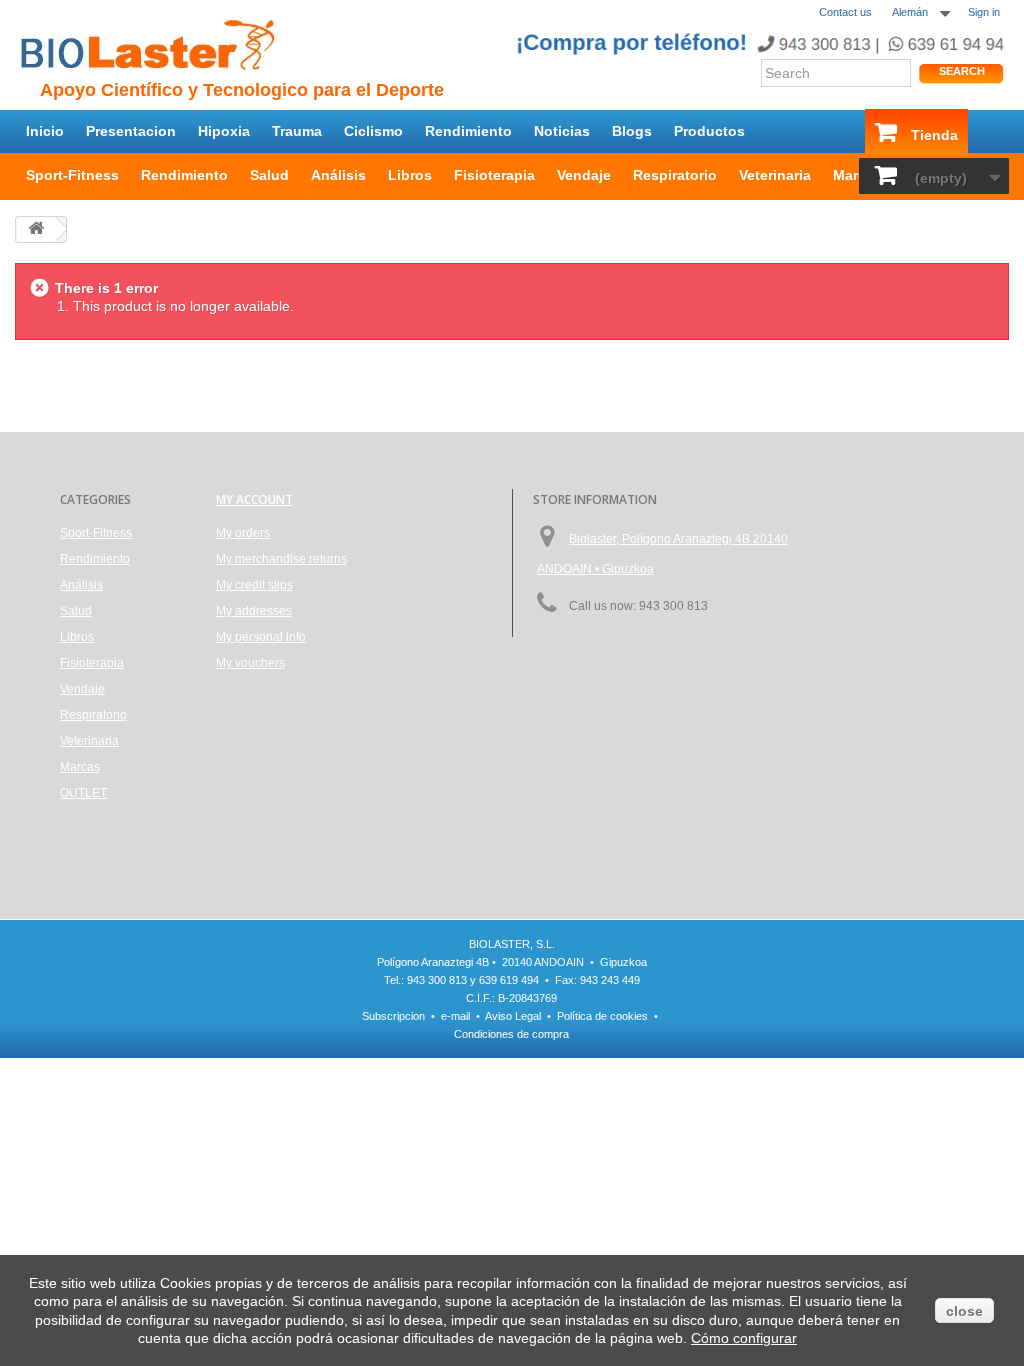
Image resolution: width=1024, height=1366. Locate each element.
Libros (410, 175)
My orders (243, 533)
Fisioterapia (494, 175)
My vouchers (250, 663)
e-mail (455, 1016)
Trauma (297, 131)
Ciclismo (373, 131)
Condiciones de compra (511, 1034)
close (964, 1311)
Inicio (45, 131)
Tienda (934, 135)
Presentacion (131, 131)
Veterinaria (775, 175)
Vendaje (584, 175)
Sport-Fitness (72, 175)
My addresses (254, 611)
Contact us (845, 12)
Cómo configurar (744, 1338)
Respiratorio (675, 175)
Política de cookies (602, 1016)
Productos (709, 131)
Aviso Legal (513, 1016)
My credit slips (254, 585)
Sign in (984, 12)
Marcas (857, 175)
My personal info (261, 637)
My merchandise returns (281, 559)
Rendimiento (468, 131)
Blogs (632, 131)
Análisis (338, 175)
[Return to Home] (36, 229)
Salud (269, 175)
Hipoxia (224, 131)
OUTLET (83, 793)
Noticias (562, 131)
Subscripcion (393, 1016)
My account (254, 499)
